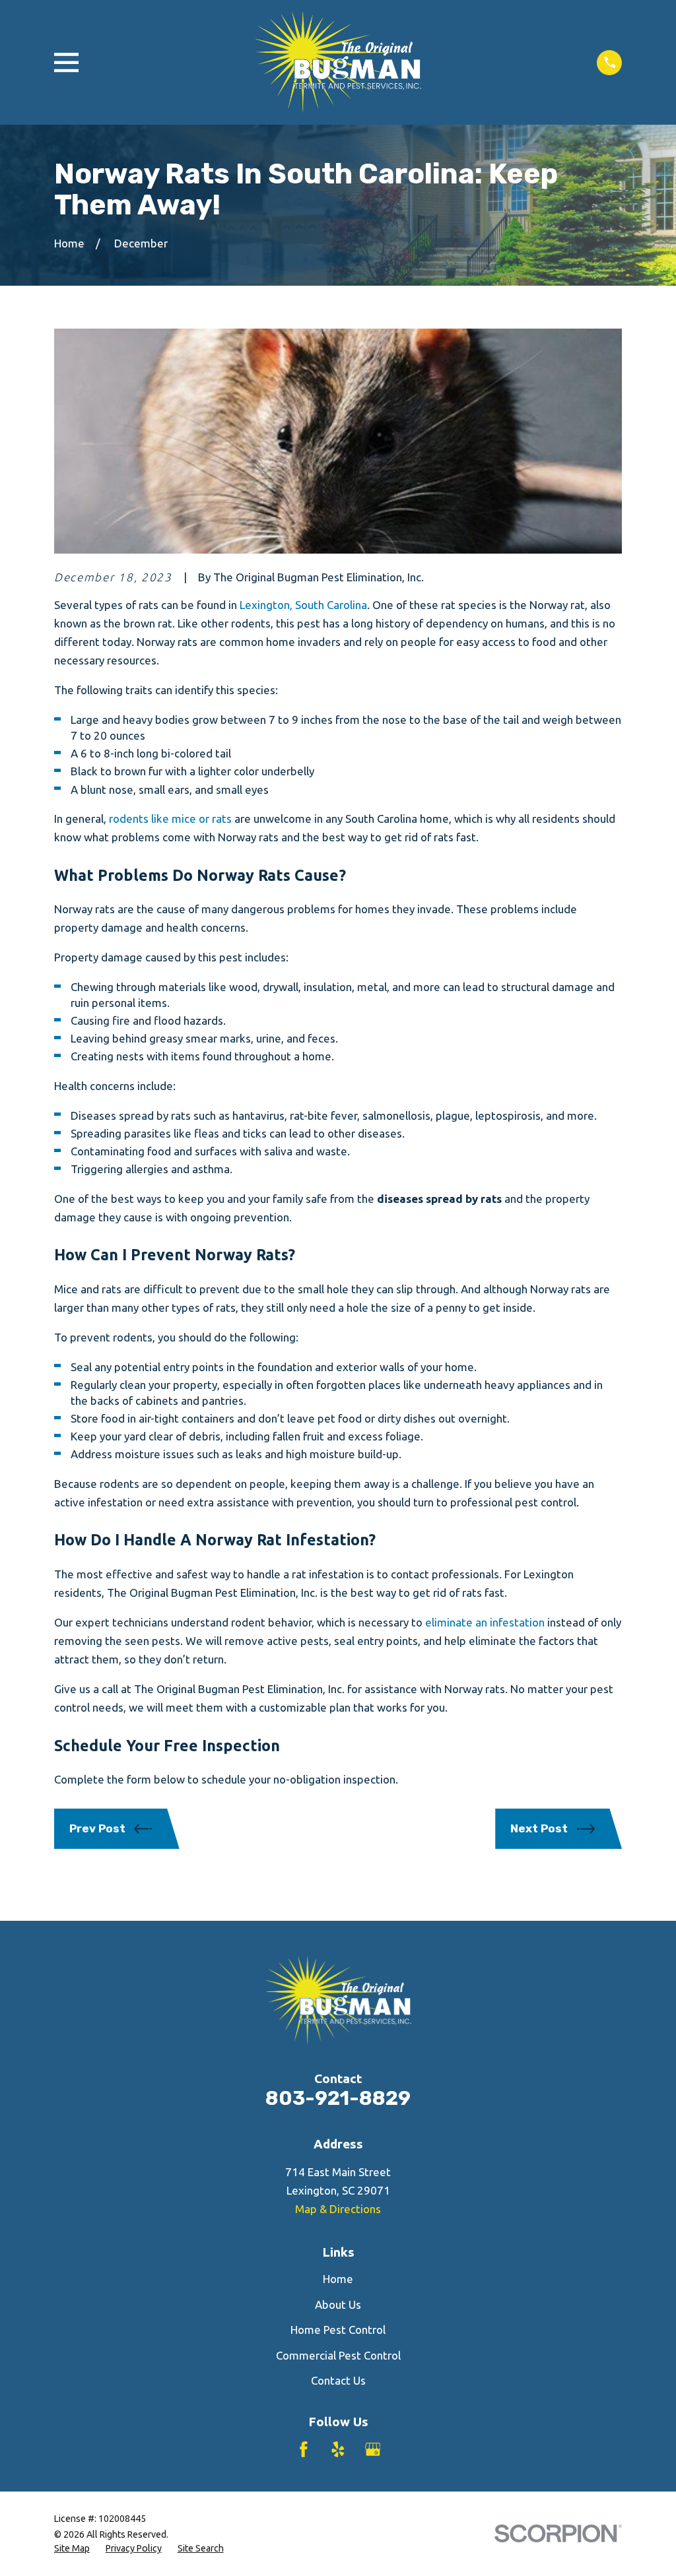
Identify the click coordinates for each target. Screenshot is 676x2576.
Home (338, 2279)
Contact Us (338, 2380)
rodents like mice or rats (172, 819)
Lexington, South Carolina (303, 605)
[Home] (338, 62)
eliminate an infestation (485, 1622)
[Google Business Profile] (373, 2449)
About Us (338, 2304)
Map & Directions (338, 2209)
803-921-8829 (338, 2098)
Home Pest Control (338, 2330)
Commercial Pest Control (338, 2355)
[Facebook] (304, 2449)
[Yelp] (338, 2449)
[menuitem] (72, 2549)
